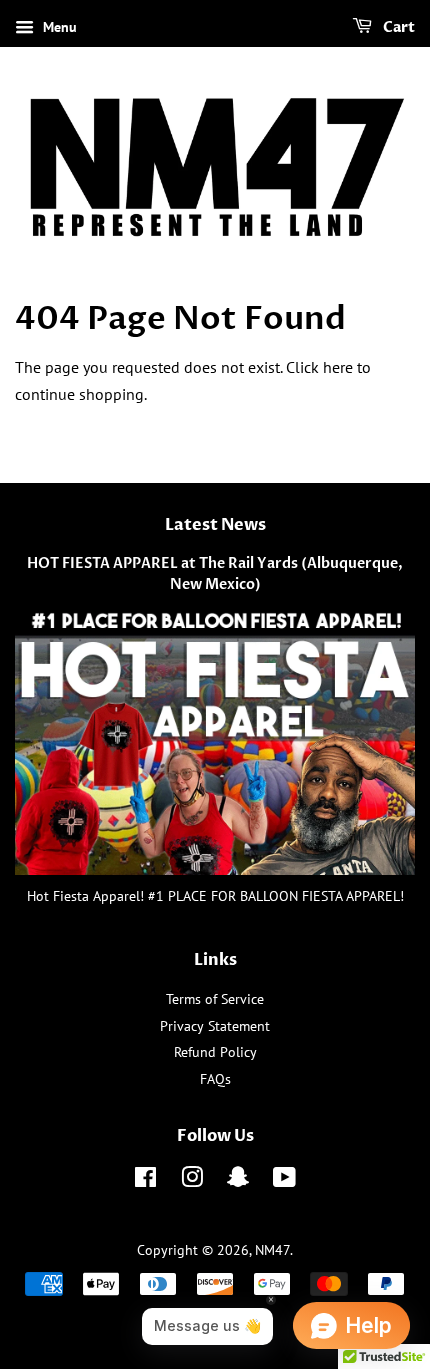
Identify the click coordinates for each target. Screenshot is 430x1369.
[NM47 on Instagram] (192, 1181)
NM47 (272, 1250)
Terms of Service (215, 999)
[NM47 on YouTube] (284, 1181)
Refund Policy (215, 1052)
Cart (397, 27)
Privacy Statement (215, 1026)
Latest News (215, 525)
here (338, 367)
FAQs (215, 1079)
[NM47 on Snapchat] (238, 1181)
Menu (58, 27)
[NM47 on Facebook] (145, 1181)
